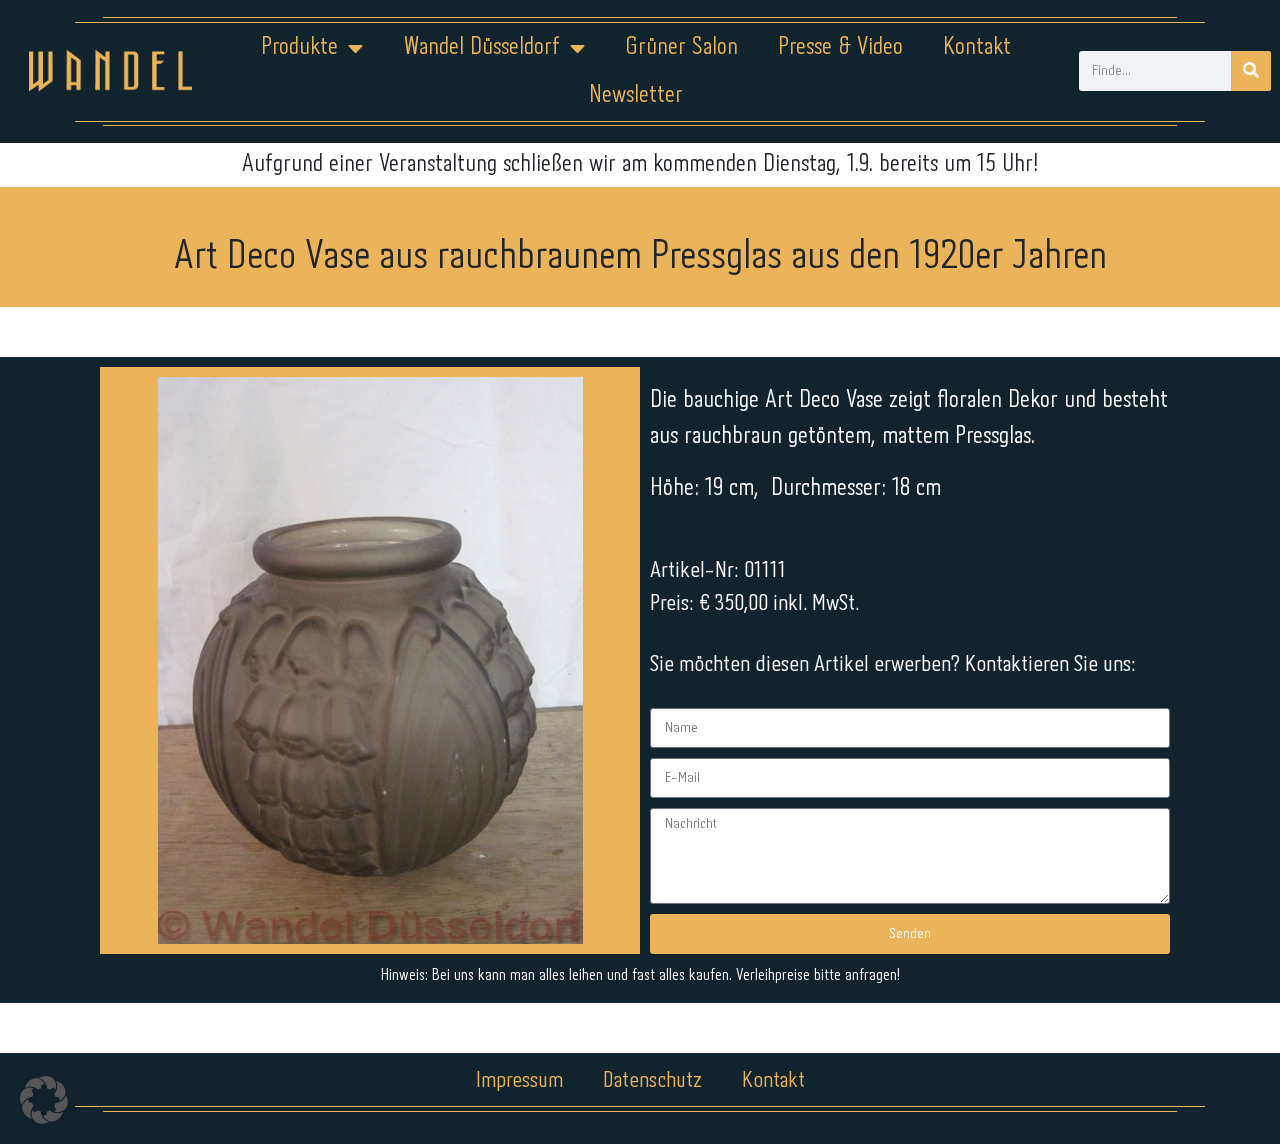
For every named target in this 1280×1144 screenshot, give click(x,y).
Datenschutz (652, 1081)
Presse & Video (840, 47)
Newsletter (636, 95)
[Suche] (1251, 71)
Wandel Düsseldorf (481, 47)
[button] (44, 1100)
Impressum (519, 1081)
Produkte (299, 47)
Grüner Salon (681, 47)
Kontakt (977, 47)
